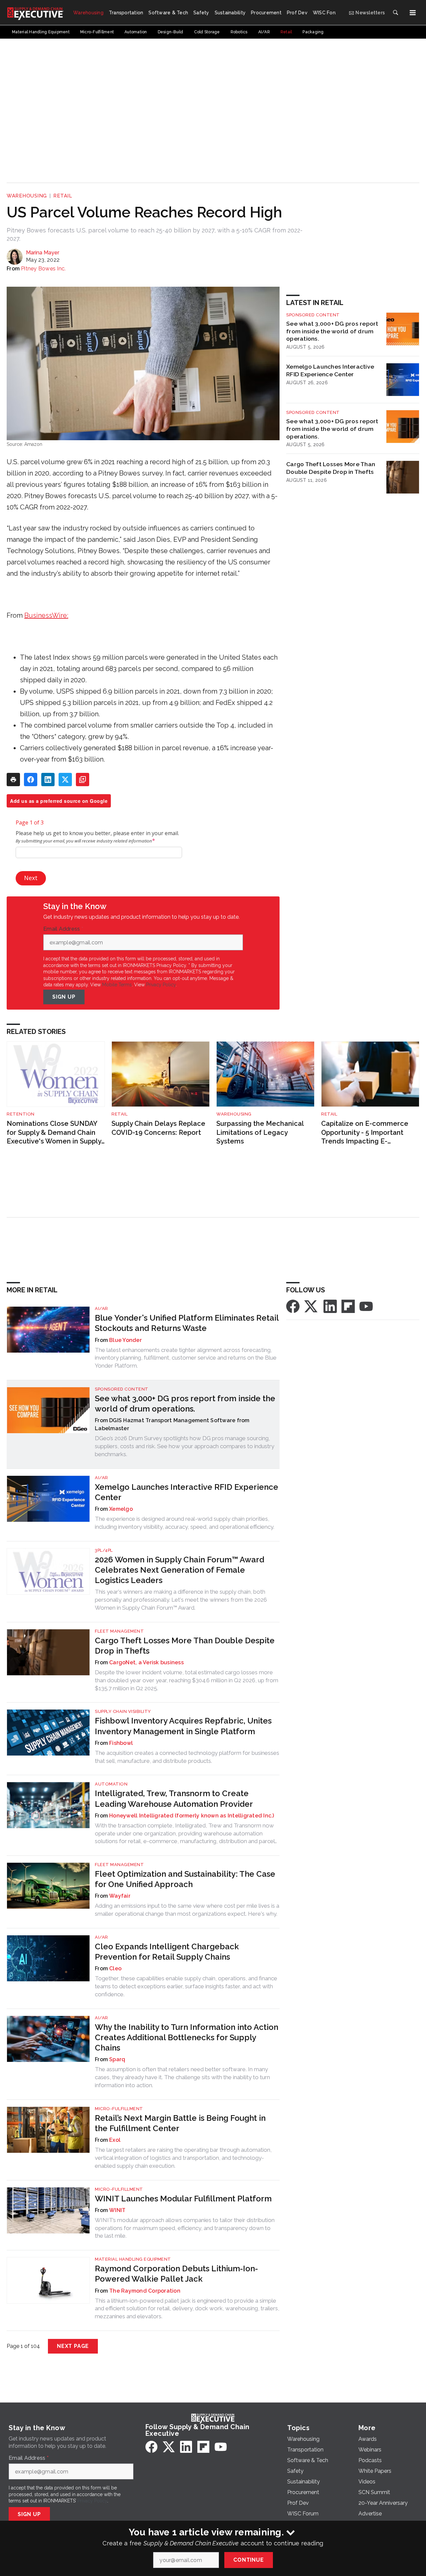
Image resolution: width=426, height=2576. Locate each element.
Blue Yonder (125, 1340)
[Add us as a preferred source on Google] (83, 780)
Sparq (117, 2059)
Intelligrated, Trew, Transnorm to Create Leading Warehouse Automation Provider (174, 1798)
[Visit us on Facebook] (293, 1306)
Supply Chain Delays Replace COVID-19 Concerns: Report (158, 1128)
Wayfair (120, 1896)
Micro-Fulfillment (119, 2109)
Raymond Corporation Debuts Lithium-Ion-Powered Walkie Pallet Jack (176, 2274)
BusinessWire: (46, 615)
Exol (115, 2140)
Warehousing (27, 196)
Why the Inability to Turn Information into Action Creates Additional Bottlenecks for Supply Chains (187, 2037)
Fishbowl (121, 1743)
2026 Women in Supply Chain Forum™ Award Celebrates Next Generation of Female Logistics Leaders (180, 1570)
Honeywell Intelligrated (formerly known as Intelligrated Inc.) (192, 1816)
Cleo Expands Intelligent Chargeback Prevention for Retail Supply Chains (167, 1952)
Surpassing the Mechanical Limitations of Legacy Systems (260, 1132)
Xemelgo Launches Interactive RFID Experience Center (330, 370)
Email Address (63, 929)
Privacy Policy (161, 985)
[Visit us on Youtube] (366, 1306)
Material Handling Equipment (133, 2259)
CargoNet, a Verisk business (146, 1662)
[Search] (395, 13)
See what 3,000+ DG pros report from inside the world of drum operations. (332, 331)
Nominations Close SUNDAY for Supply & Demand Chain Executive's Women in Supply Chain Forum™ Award (54, 1133)
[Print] (13, 780)
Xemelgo (121, 1509)
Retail (63, 196)
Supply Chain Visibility (123, 1711)
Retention (21, 1114)
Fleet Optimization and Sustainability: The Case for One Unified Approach (185, 1879)
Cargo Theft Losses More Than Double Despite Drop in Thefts (331, 468)
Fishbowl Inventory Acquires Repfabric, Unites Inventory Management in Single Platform (183, 1726)
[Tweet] (65, 780)
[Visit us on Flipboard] (348, 1306)
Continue (248, 2560)
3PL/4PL (104, 1550)
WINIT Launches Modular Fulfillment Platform (183, 2199)
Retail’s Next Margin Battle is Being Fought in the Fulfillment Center (180, 2123)
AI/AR (102, 1308)
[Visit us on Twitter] (312, 1306)
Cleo (115, 1968)
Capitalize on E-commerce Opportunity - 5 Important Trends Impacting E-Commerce (365, 1133)
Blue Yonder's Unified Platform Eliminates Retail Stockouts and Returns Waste (187, 1323)
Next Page (73, 2346)
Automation (111, 1784)
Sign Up (64, 997)
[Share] (31, 780)
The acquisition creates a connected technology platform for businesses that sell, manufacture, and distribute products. (187, 1757)
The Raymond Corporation (145, 2291)
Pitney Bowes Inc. (43, 269)
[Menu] (413, 13)
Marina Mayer (43, 253)
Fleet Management (119, 1631)
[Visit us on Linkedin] (330, 1306)
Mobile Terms (117, 985)
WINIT (117, 2210)
